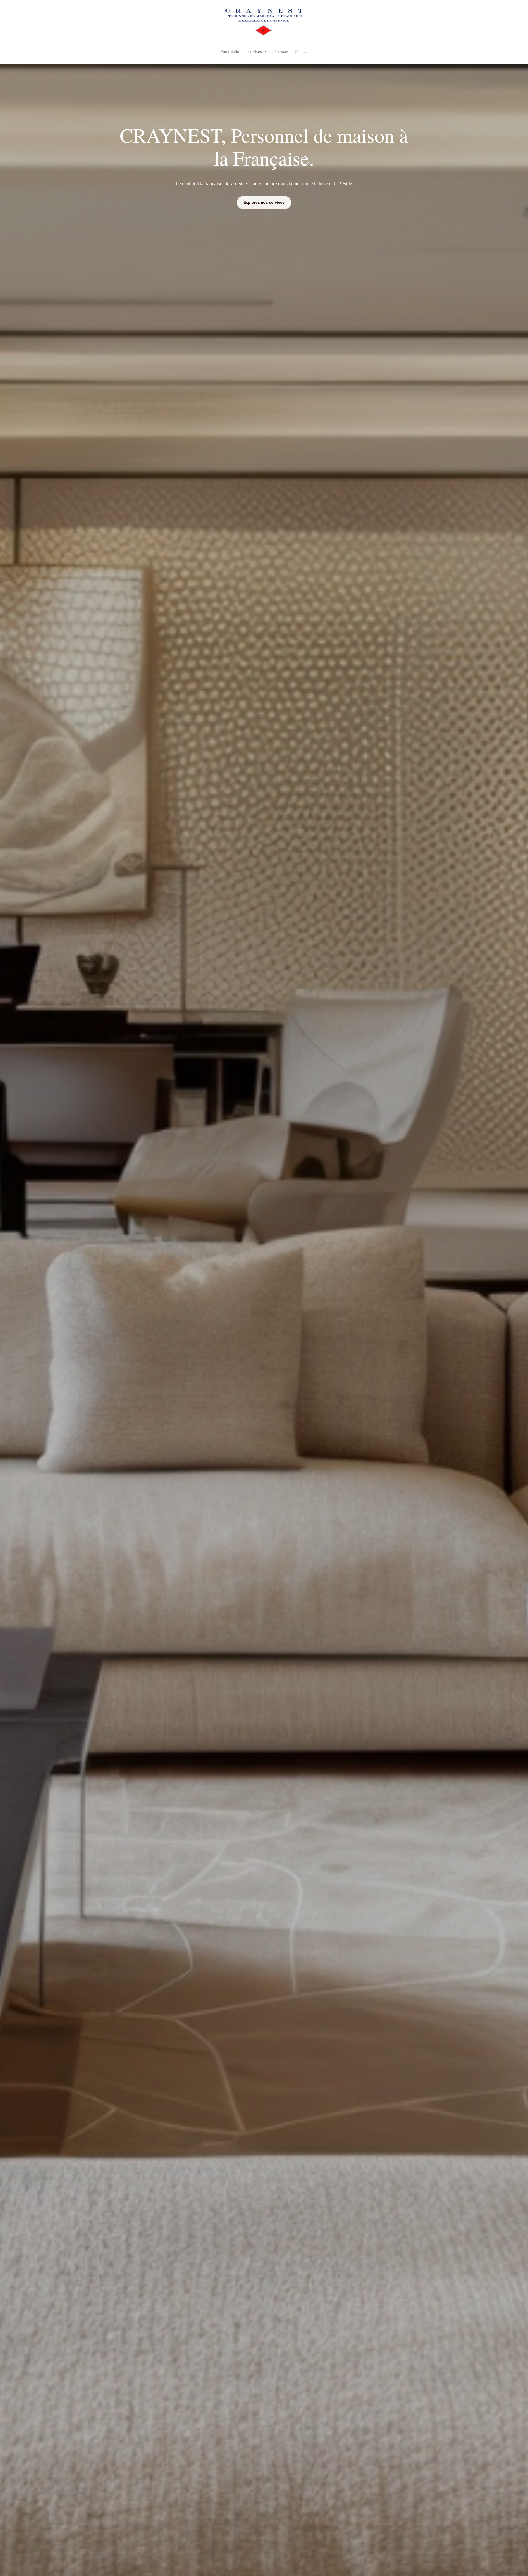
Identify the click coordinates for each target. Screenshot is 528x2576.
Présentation (231, 52)
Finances (281, 52)
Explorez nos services (264, 202)
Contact (301, 52)
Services (255, 52)
